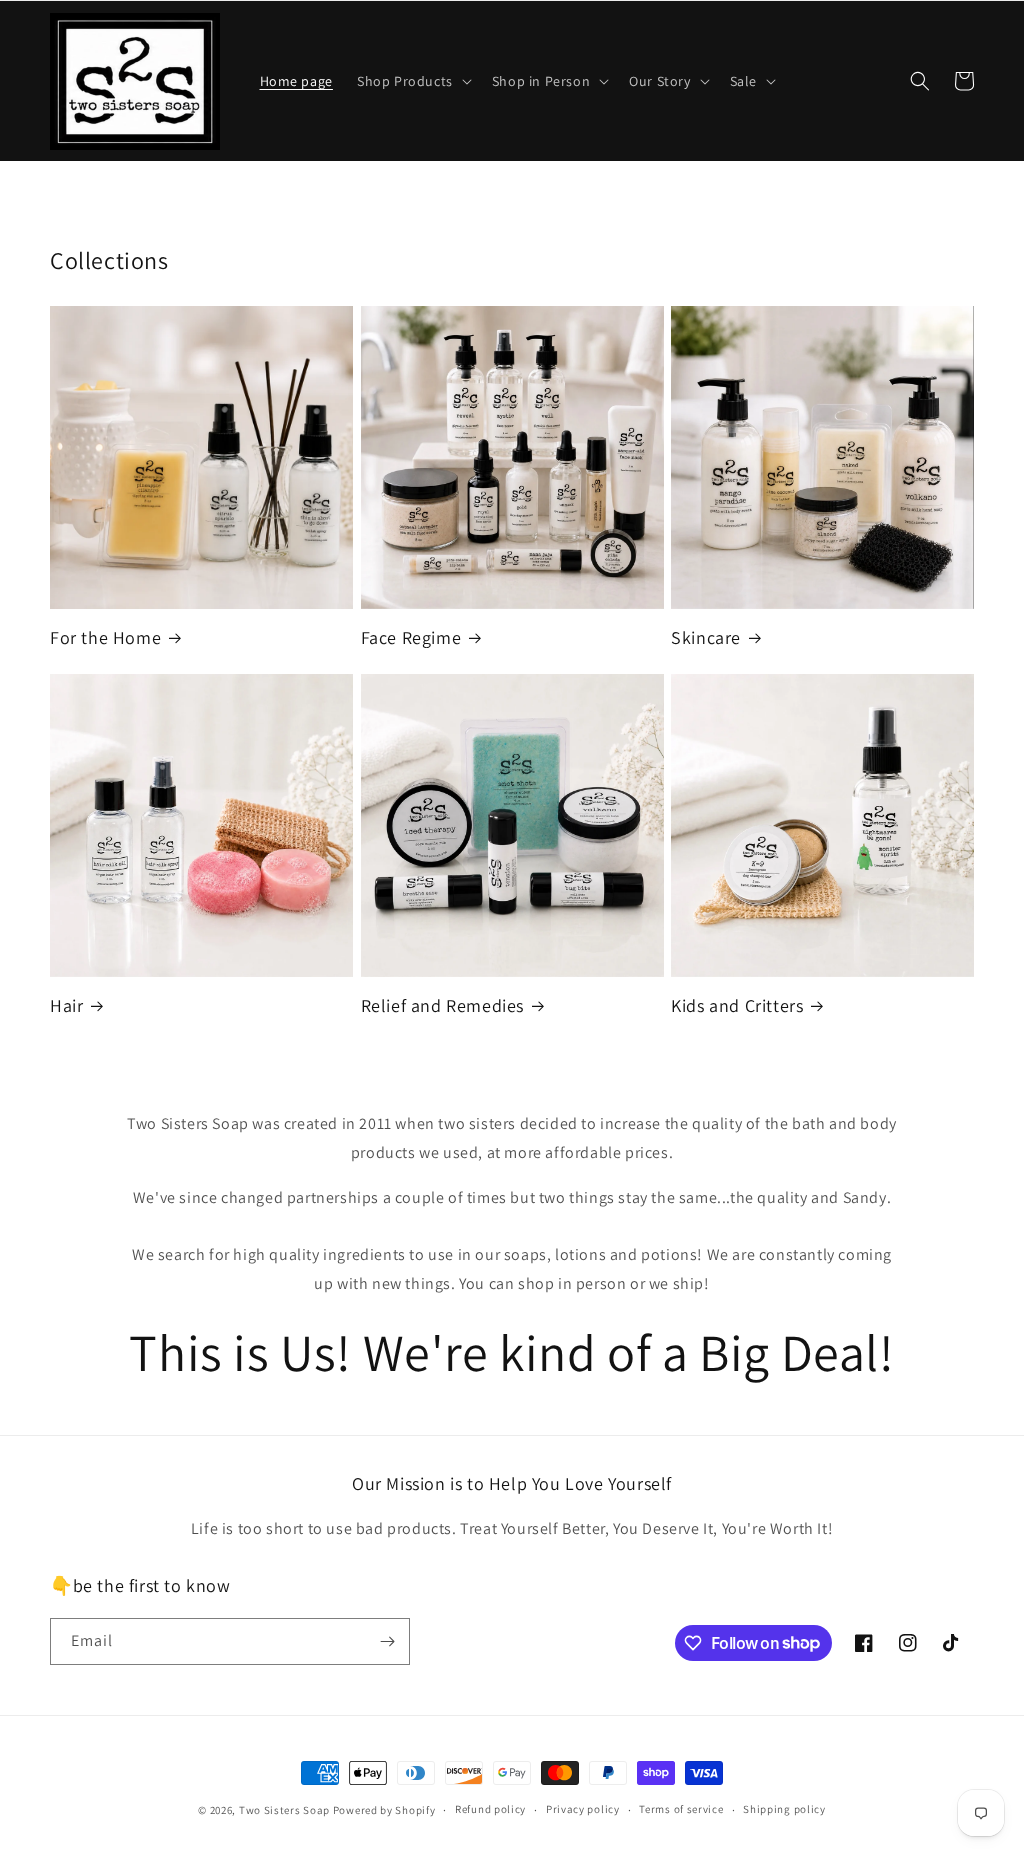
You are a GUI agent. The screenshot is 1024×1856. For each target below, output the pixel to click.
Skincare (706, 637)
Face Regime (411, 637)
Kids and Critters (737, 1005)
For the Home (105, 637)
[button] (412, 81)
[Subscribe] (387, 1641)
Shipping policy (784, 1809)
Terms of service (681, 1809)
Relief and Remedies (442, 1005)
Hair (66, 1005)
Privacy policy (583, 1809)
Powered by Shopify (384, 1810)
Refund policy (490, 1809)
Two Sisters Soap (284, 1810)
